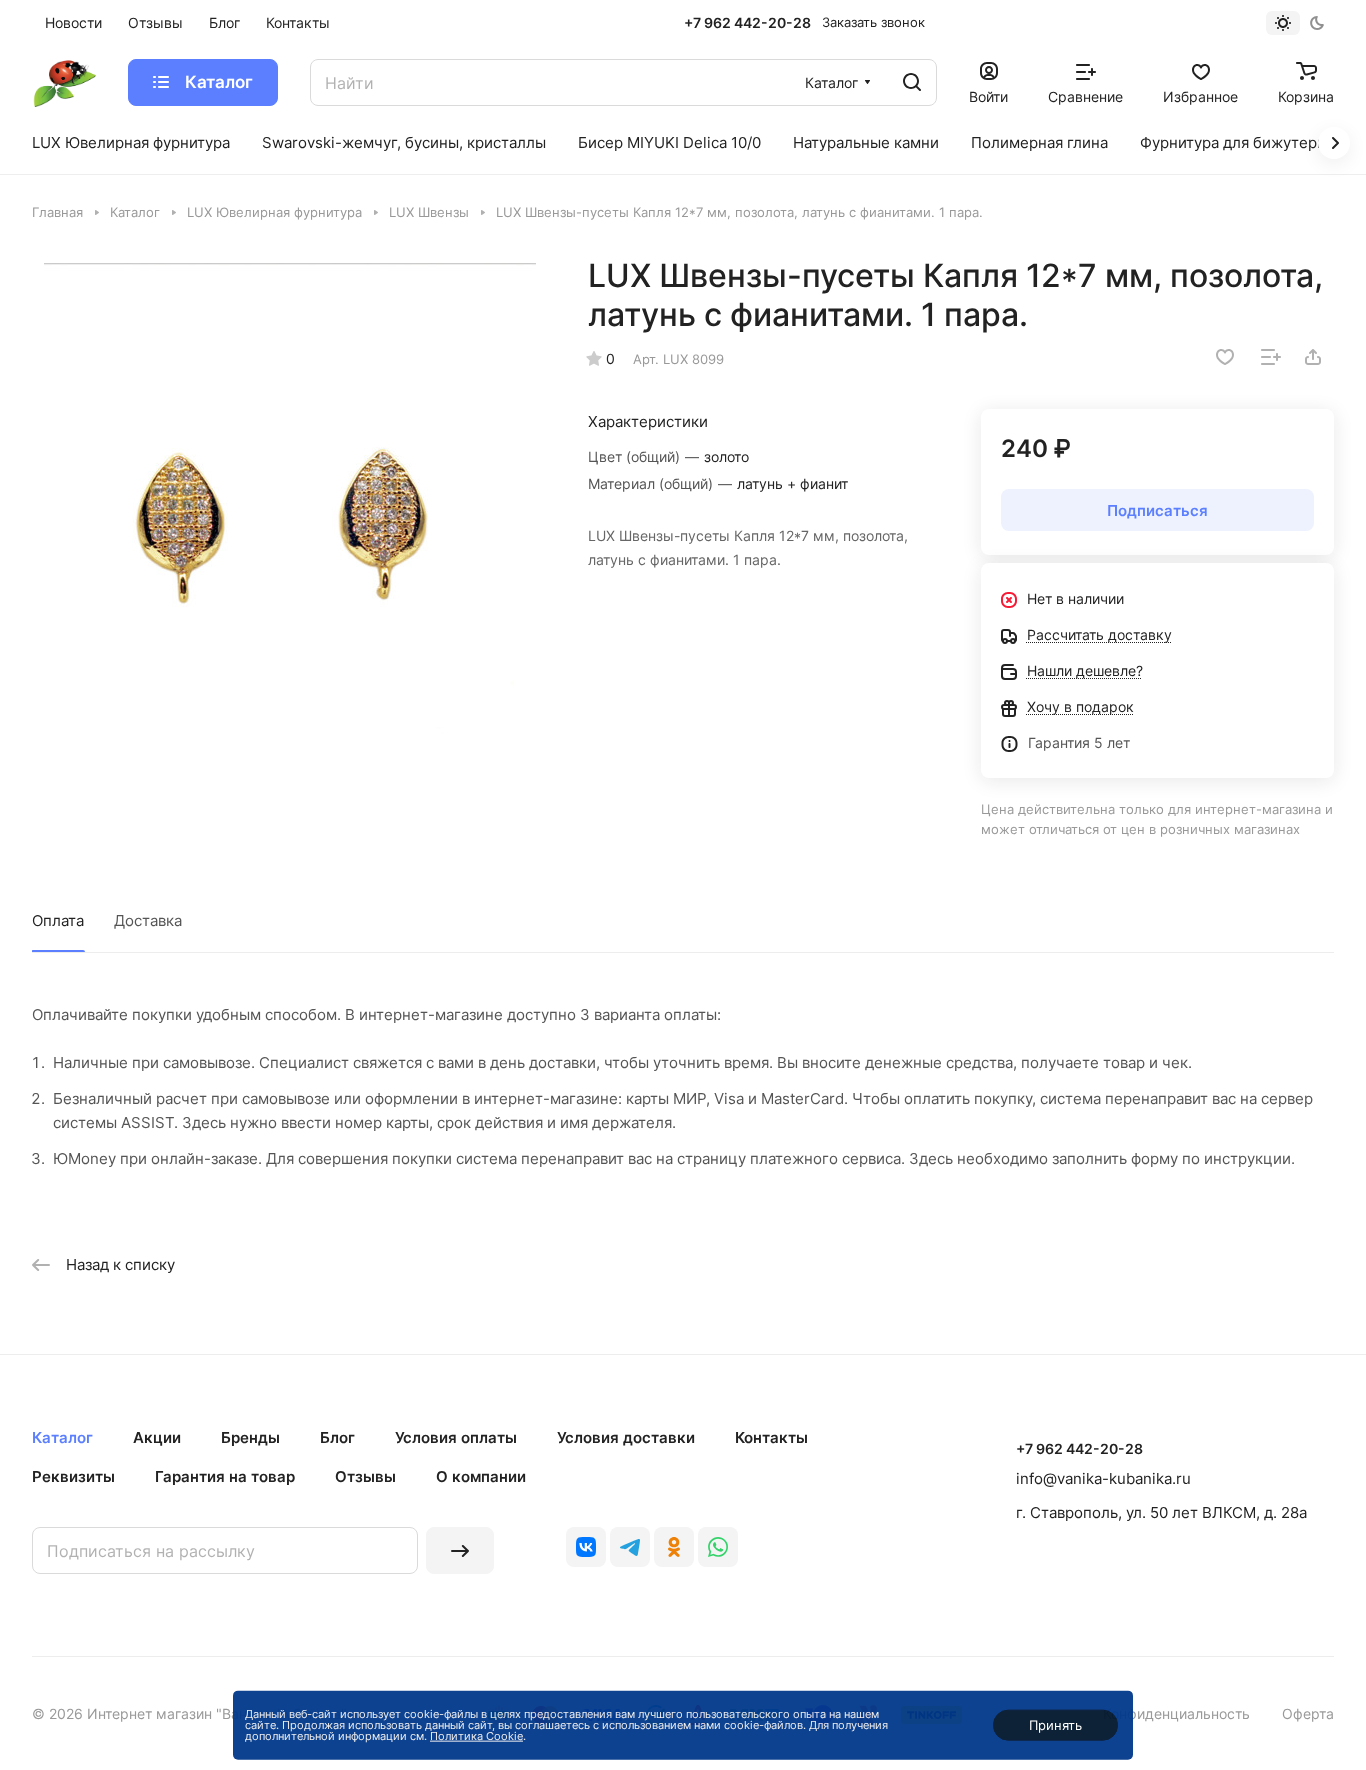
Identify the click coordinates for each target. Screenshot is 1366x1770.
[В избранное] (1225, 357)
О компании (481, 1476)
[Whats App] (718, 1547)
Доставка (148, 920)
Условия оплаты (456, 1437)
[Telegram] (630, 1547)
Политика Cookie (476, 1736)
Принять (1055, 1725)
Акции (157, 1437)
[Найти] (912, 82)
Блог (337, 1437)
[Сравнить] (1271, 357)
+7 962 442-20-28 (747, 22)
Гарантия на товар (225, 1476)
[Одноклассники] (674, 1547)
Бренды (250, 1437)
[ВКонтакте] (586, 1547)
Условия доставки (626, 1437)
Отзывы (365, 1476)
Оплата (58, 920)
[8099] (289, 513)
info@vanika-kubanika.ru (1103, 1478)
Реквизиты (73, 1476)
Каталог (62, 1437)
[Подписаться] (460, 1550)
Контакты (771, 1437)
